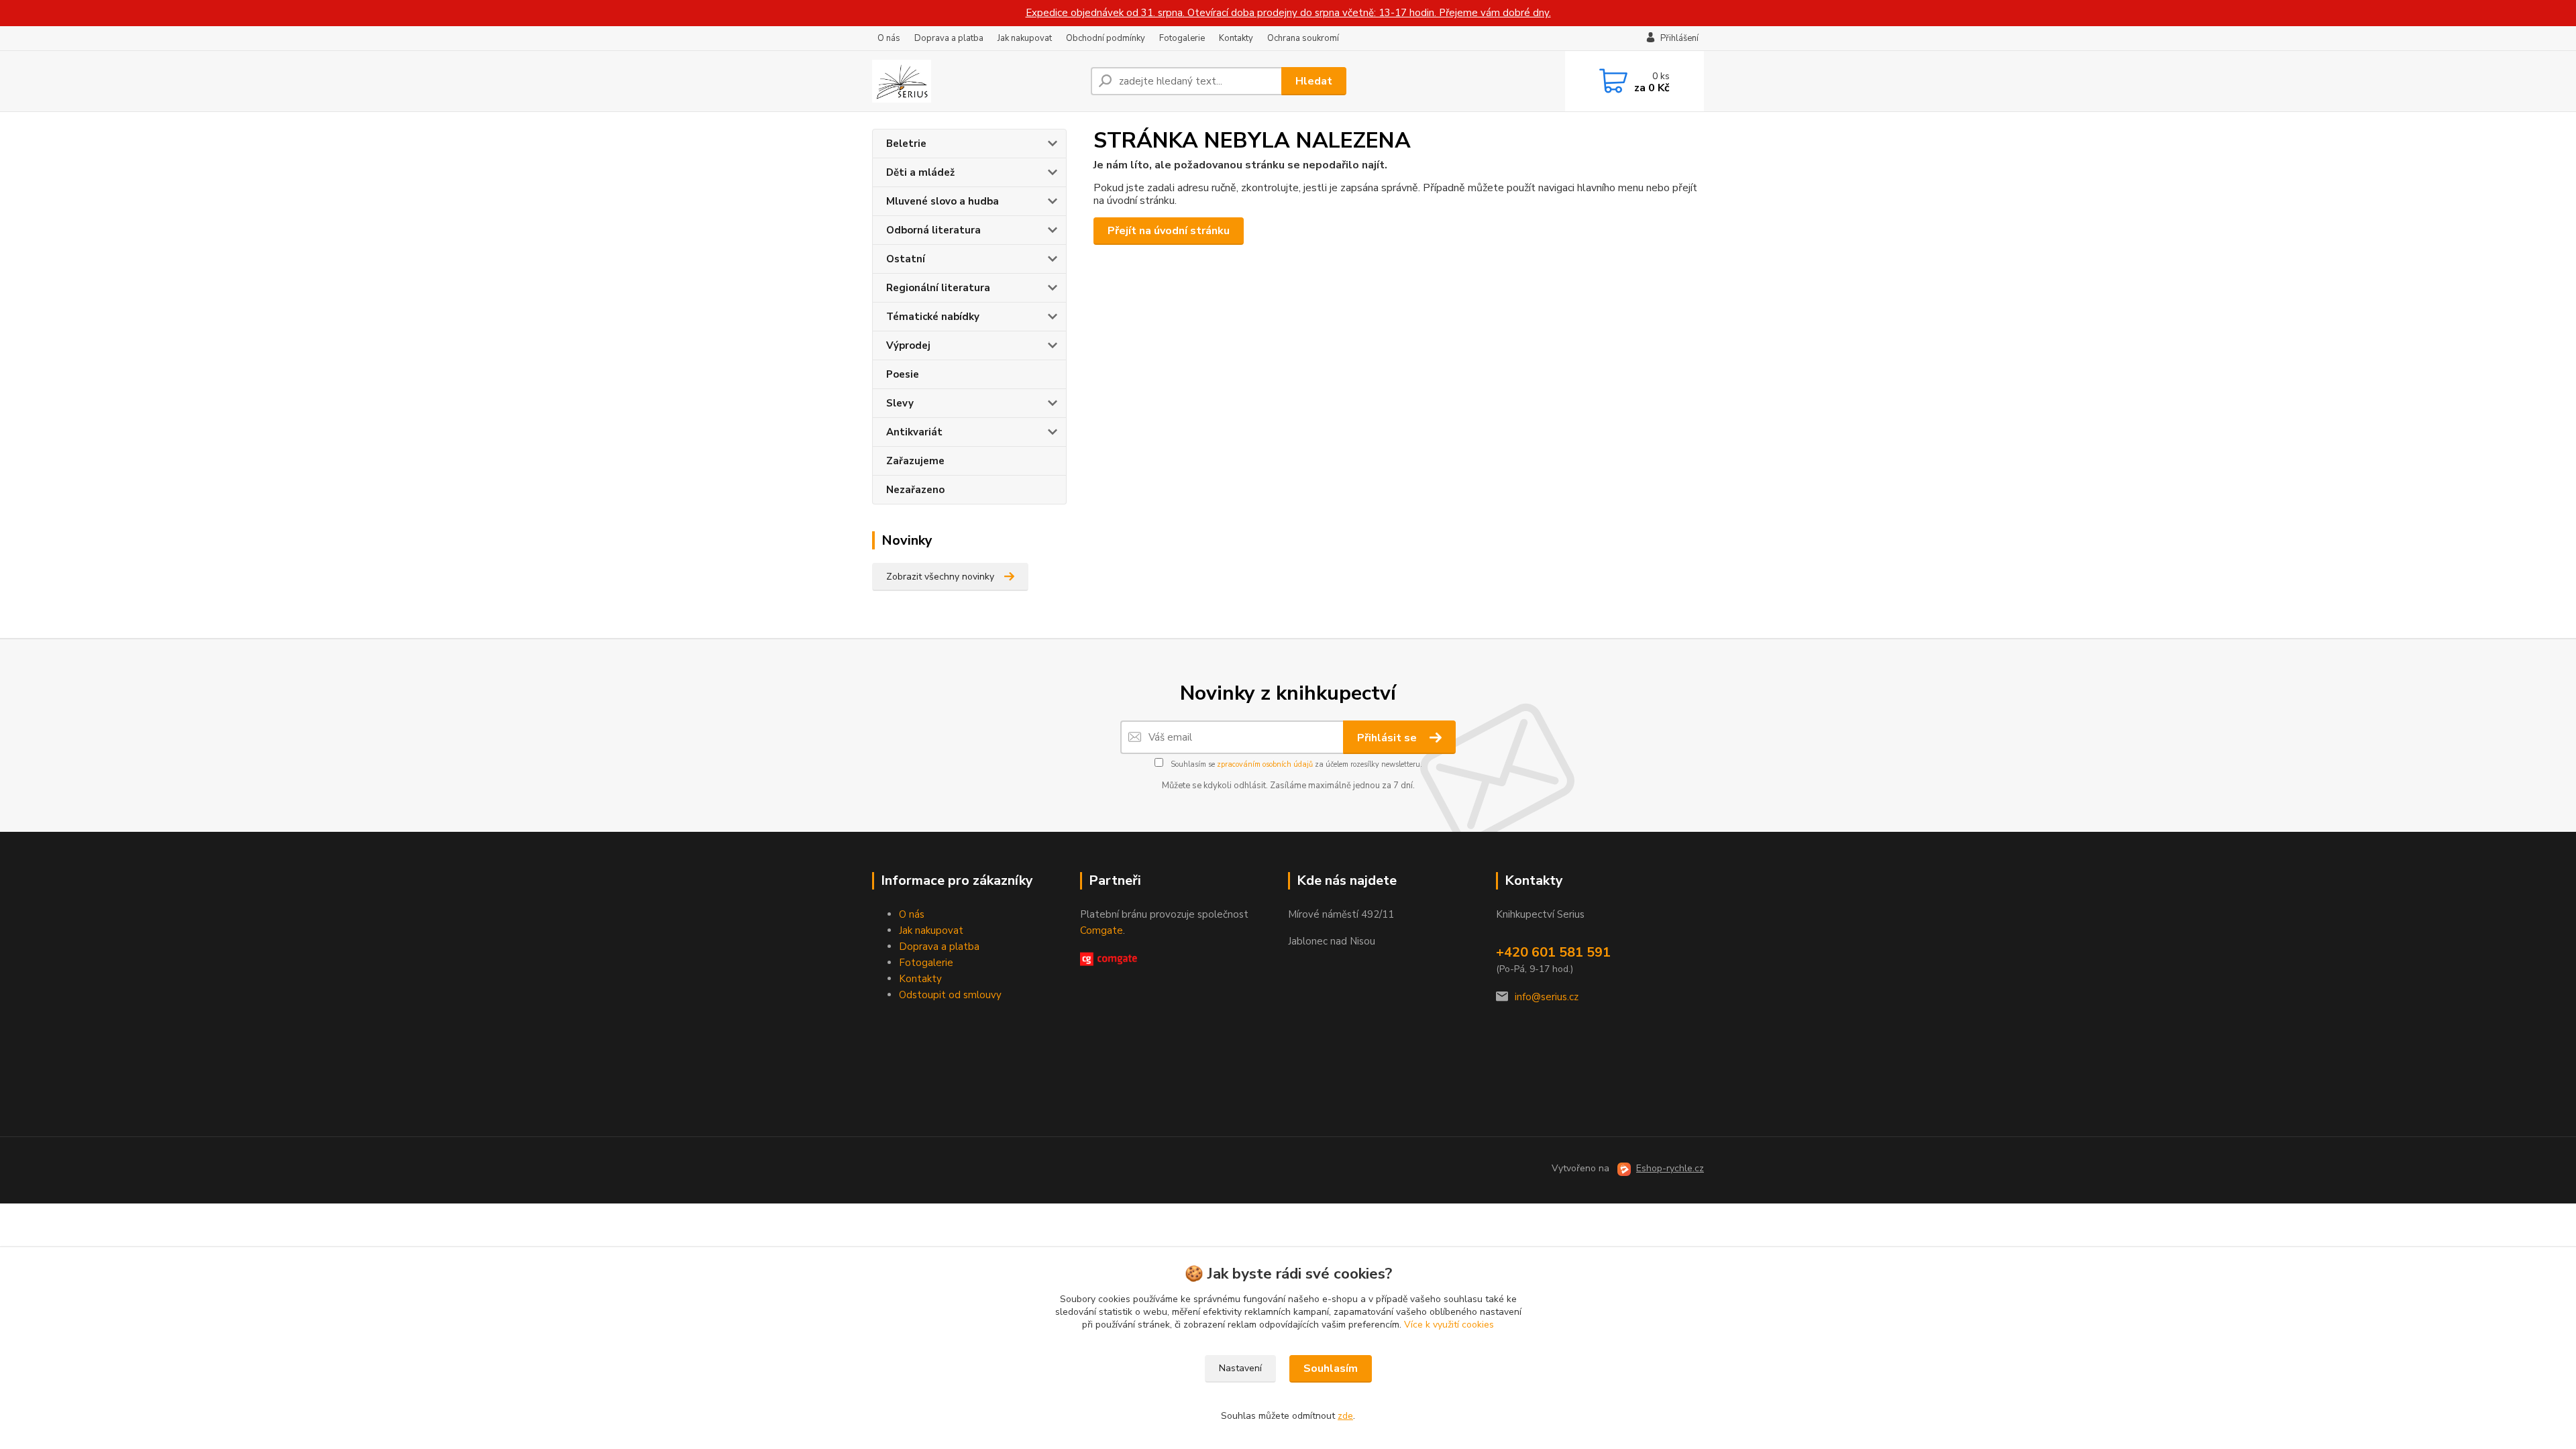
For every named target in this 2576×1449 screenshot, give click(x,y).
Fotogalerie (1182, 38)
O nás (889, 38)
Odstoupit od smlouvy (950, 995)
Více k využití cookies (1449, 1325)
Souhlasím (1331, 1368)
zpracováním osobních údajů (1265, 764)
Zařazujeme (915, 461)
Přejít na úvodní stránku (1169, 231)
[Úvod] (976, 81)
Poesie (903, 374)
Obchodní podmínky (1106, 38)
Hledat (1314, 81)
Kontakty (1236, 38)
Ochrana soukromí (1303, 38)
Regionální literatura (938, 288)
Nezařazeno (915, 490)
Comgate (1102, 930)
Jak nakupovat (1025, 38)
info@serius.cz (1547, 997)
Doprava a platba (949, 38)
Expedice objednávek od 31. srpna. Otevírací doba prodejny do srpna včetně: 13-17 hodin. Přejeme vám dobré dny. (1288, 13)
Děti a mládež (920, 172)
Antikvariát (914, 432)
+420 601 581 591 (1553, 952)
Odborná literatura (933, 230)
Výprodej (908, 345)
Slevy (900, 403)
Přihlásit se (1388, 738)
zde (1345, 1416)
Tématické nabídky (933, 317)
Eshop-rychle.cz (1670, 1168)
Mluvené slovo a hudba (943, 201)
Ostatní (906, 259)
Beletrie (906, 144)
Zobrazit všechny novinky (940, 577)
